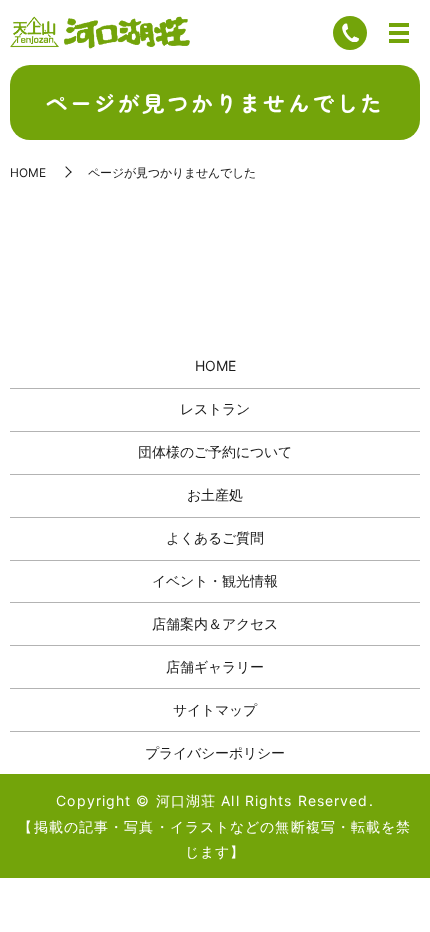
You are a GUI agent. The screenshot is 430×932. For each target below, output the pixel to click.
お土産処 (215, 494)
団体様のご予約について (215, 451)
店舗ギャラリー (215, 666)
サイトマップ (215, 709)
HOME (28, 172)
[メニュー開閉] (399, 33)
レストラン (215, 408)
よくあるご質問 (215, 537)
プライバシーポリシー (215, 752)
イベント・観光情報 (215, 580)
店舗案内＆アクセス (215, 623)
